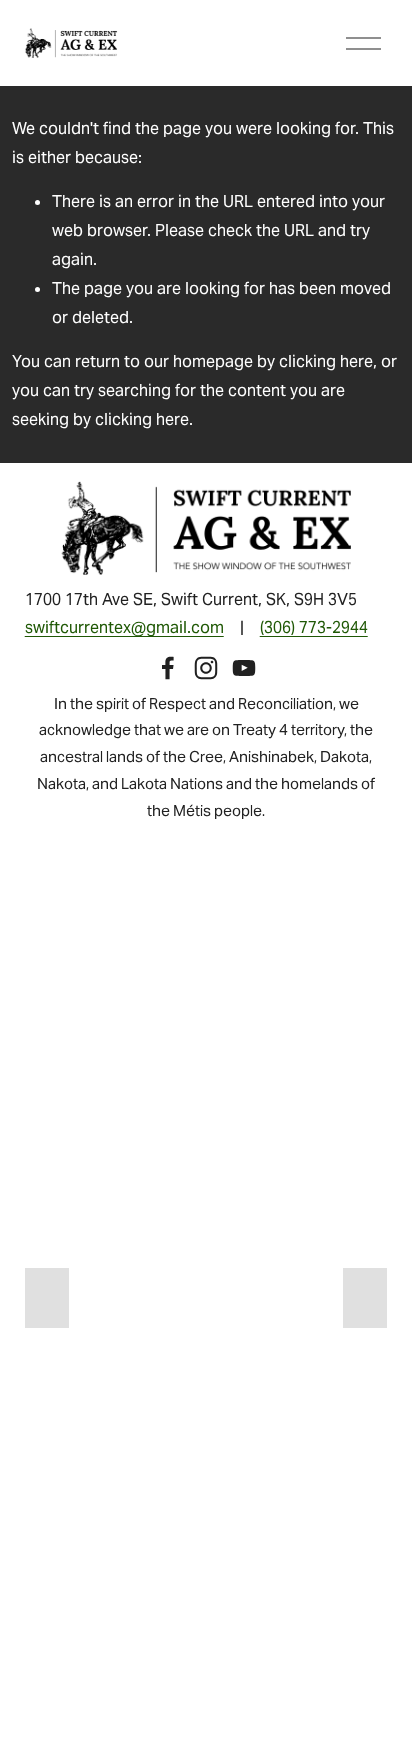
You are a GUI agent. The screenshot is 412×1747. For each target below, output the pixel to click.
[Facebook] (168, 668)
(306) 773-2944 (314, 627)
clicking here (326, 361)
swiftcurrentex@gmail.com (124, 627)
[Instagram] (206, 668)
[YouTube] (244, 668)
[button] (47, 1298)
